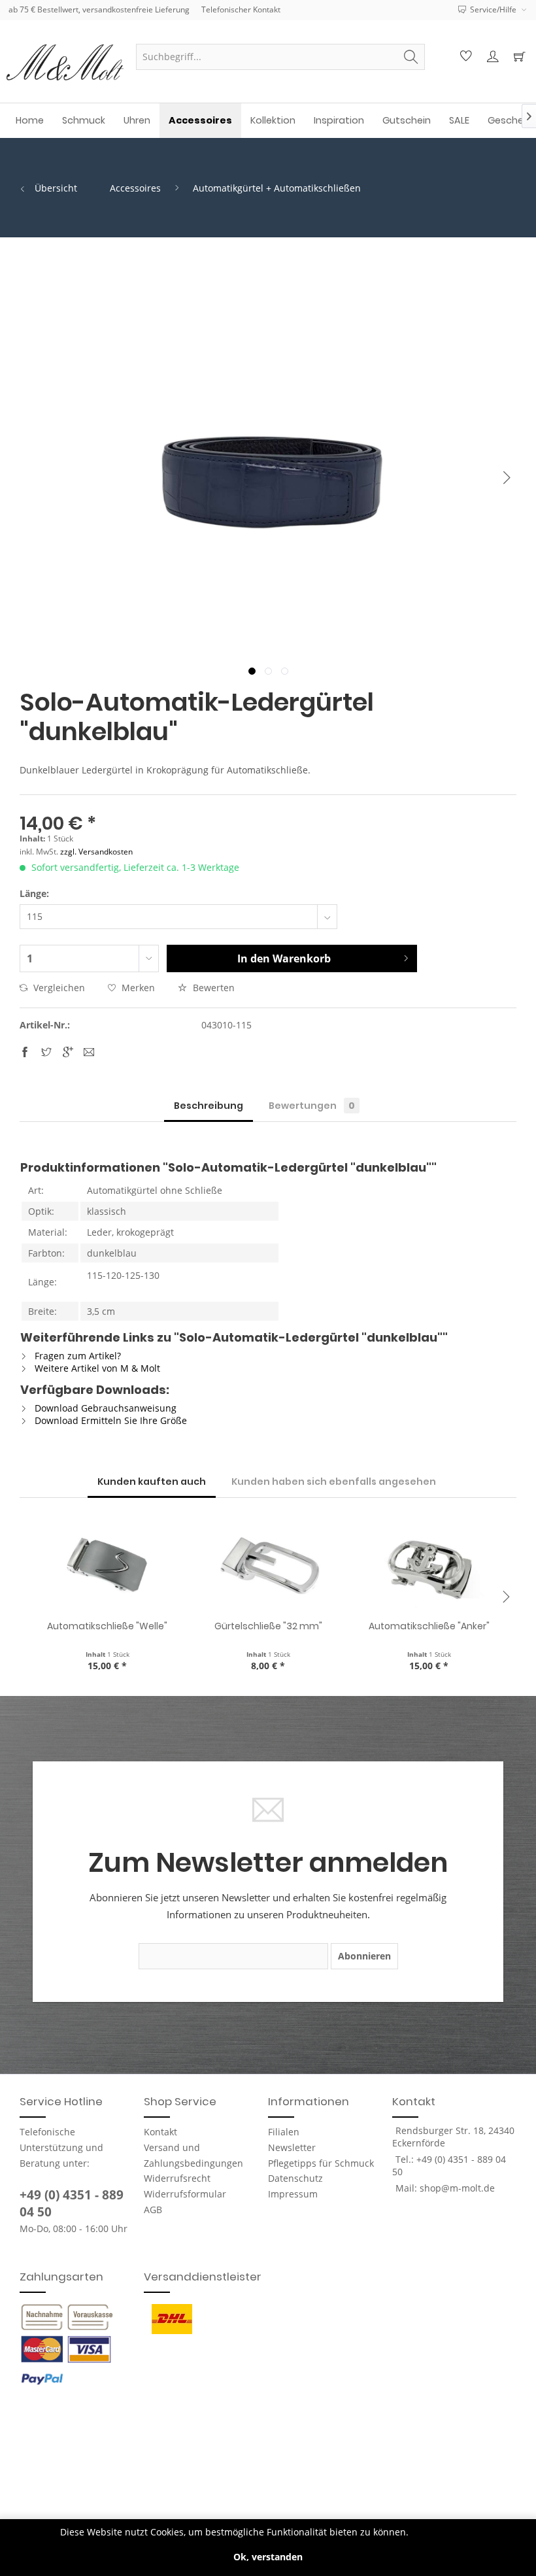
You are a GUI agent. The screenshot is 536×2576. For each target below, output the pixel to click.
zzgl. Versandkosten (96, 852)
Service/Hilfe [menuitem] (493, 9)
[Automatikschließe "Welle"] (107, 1567)
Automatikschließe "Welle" (107, 1626)
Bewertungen (312, 1106)
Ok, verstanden (268, 2557)
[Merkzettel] (464, 57)
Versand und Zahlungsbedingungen (193, 2155)
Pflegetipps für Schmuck (321, 2163)
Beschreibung (209, 1106)
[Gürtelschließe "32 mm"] (268, 1567)
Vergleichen (58, 988)
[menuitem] (280, 57)
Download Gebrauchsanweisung (104, 1408)
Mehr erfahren (444, 2532)
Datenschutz (295, 2178)
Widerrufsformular (185, 2194)
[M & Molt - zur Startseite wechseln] (65, 62)
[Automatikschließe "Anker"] (429, 1567)
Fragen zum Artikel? (76, 1356)
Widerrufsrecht (177, 2178)
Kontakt (160, 2132)
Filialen (284, 2132)
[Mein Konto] (491, 57)
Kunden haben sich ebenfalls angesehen (334, 1482)
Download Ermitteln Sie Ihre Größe (109, 1420)
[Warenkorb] (518, 57)
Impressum (293, 2194)
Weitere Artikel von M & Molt (96, 1368)
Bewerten (212, 988)
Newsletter (292, 2147)
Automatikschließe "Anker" (429, 1626)
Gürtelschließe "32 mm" (268, 1626)
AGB (153, 2210)
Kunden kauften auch (152, 1482)
